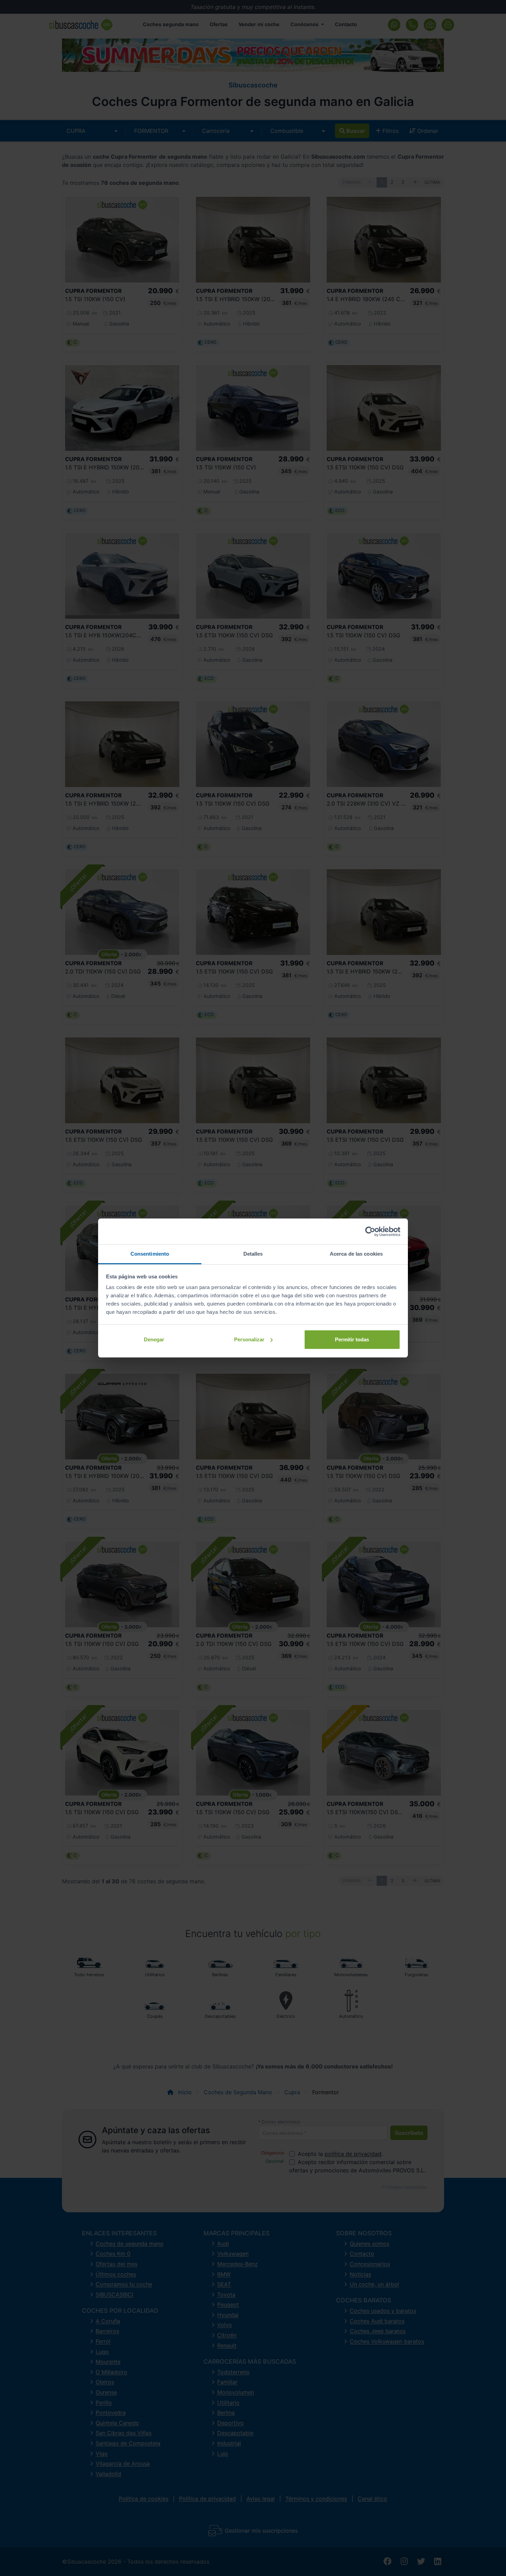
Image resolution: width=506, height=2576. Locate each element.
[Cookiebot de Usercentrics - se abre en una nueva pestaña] (370, 1232)
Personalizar (249, 1339)
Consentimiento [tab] (150, 1254)
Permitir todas (352, 1339)
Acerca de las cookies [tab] (356, 1254)
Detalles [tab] (253, 1254)
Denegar (154, 1339)
